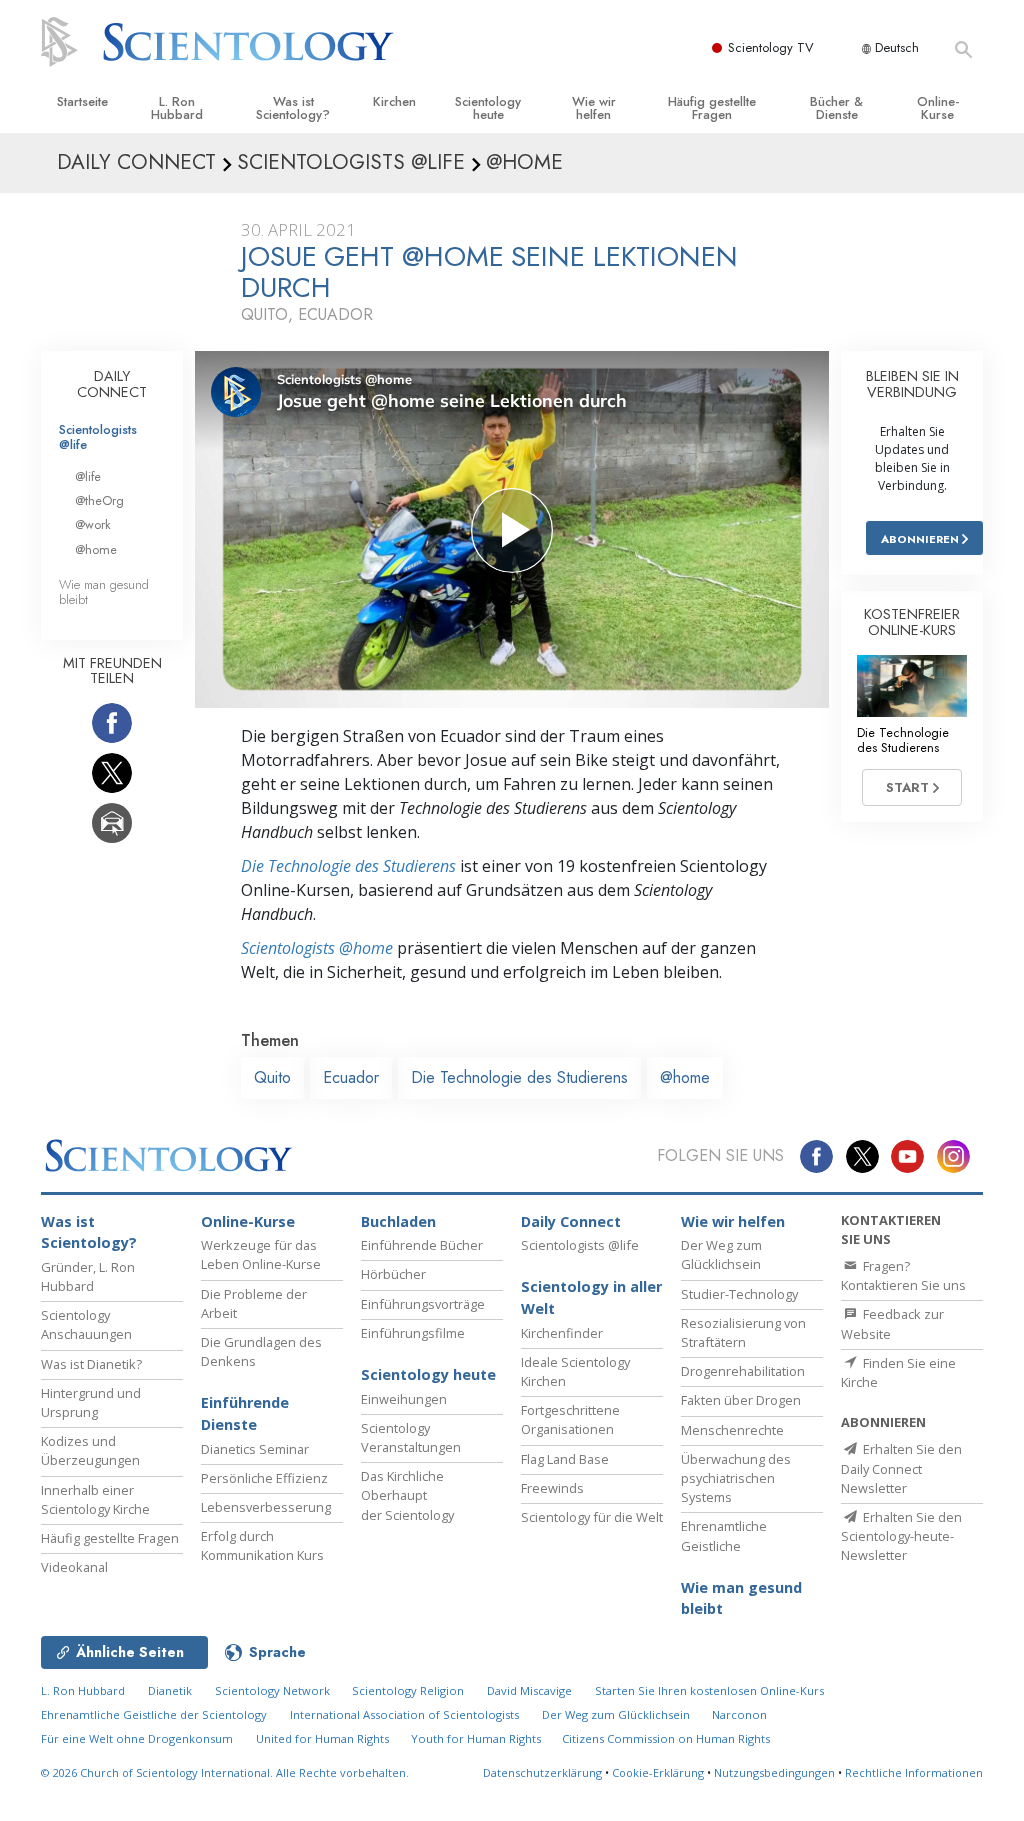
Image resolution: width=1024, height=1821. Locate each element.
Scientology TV (771, 47)
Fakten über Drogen (741, 1400)
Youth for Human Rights (477, 1738)
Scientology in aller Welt (591, 1297)
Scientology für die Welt (592, 1517)
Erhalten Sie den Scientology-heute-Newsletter (901, 1536)
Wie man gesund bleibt (104, 592)
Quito (272, 1077)
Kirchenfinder (562, 1333)
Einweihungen (404, 1399)
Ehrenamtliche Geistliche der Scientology (154, 1714)
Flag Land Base (565, 1459)
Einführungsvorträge (423, 1304)
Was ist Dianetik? (91, 1364)
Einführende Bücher (422, 1245)
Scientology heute (488, 108)
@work (93, 524)
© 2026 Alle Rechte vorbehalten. (225, 1772)
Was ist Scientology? (293, 108)
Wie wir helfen (594, 108)
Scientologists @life (98, 437)
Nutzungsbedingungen (774, 1772)
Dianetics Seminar (255, 1449)
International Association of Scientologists (404, 1714)
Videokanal (74, 1567)
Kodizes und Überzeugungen (90, 1450)
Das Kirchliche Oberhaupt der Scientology (407, 1495)
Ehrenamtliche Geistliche (724, 1535)
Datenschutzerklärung (542, 1772)
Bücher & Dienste (836, 108)
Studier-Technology (739, 1294)
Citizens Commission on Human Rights (666, 1738)
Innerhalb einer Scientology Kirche (95, 1499)
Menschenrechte (732, 1430)
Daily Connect (571, 1221)
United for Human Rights (324, 1738)
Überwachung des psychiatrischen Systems (736, 1478)
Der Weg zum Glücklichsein (721, 1254)
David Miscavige (529, 1690)
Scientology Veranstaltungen (411, 1437)
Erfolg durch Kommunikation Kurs (262, 1545)
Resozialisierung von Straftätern (743, 1332)
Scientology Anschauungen (86, 1324)
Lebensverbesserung (266, 1507)
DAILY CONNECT (112, 384)
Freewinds (552, 1488)
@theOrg (99, 500)
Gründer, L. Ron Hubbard (88, 1276)
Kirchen (394, 101)
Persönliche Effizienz (264, 1478)
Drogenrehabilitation (743, 1371)
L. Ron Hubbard (177, 108)
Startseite (82, 101)
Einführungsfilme (413, 1333)
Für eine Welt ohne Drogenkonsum (137, 1738)
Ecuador (351, 1077)
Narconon (739, 1714)
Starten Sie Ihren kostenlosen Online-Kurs (709, 1690)
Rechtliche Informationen (914, 1772)
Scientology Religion (408, 1690)
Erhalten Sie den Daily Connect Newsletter (901, 1468)
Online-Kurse (938, 108)
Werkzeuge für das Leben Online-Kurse (261, 1254)
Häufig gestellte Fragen (712, 108)
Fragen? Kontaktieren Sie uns (903, 1275)
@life (88, 476)
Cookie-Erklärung (658, 1772)
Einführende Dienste (245, 1413)
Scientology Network (272, 1690)
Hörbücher (393, 1274)
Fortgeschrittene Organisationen (570, 1419)
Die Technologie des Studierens (348, 866)
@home (685, 1077)
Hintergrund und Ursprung (91, 1402)
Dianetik (170, 1690)
